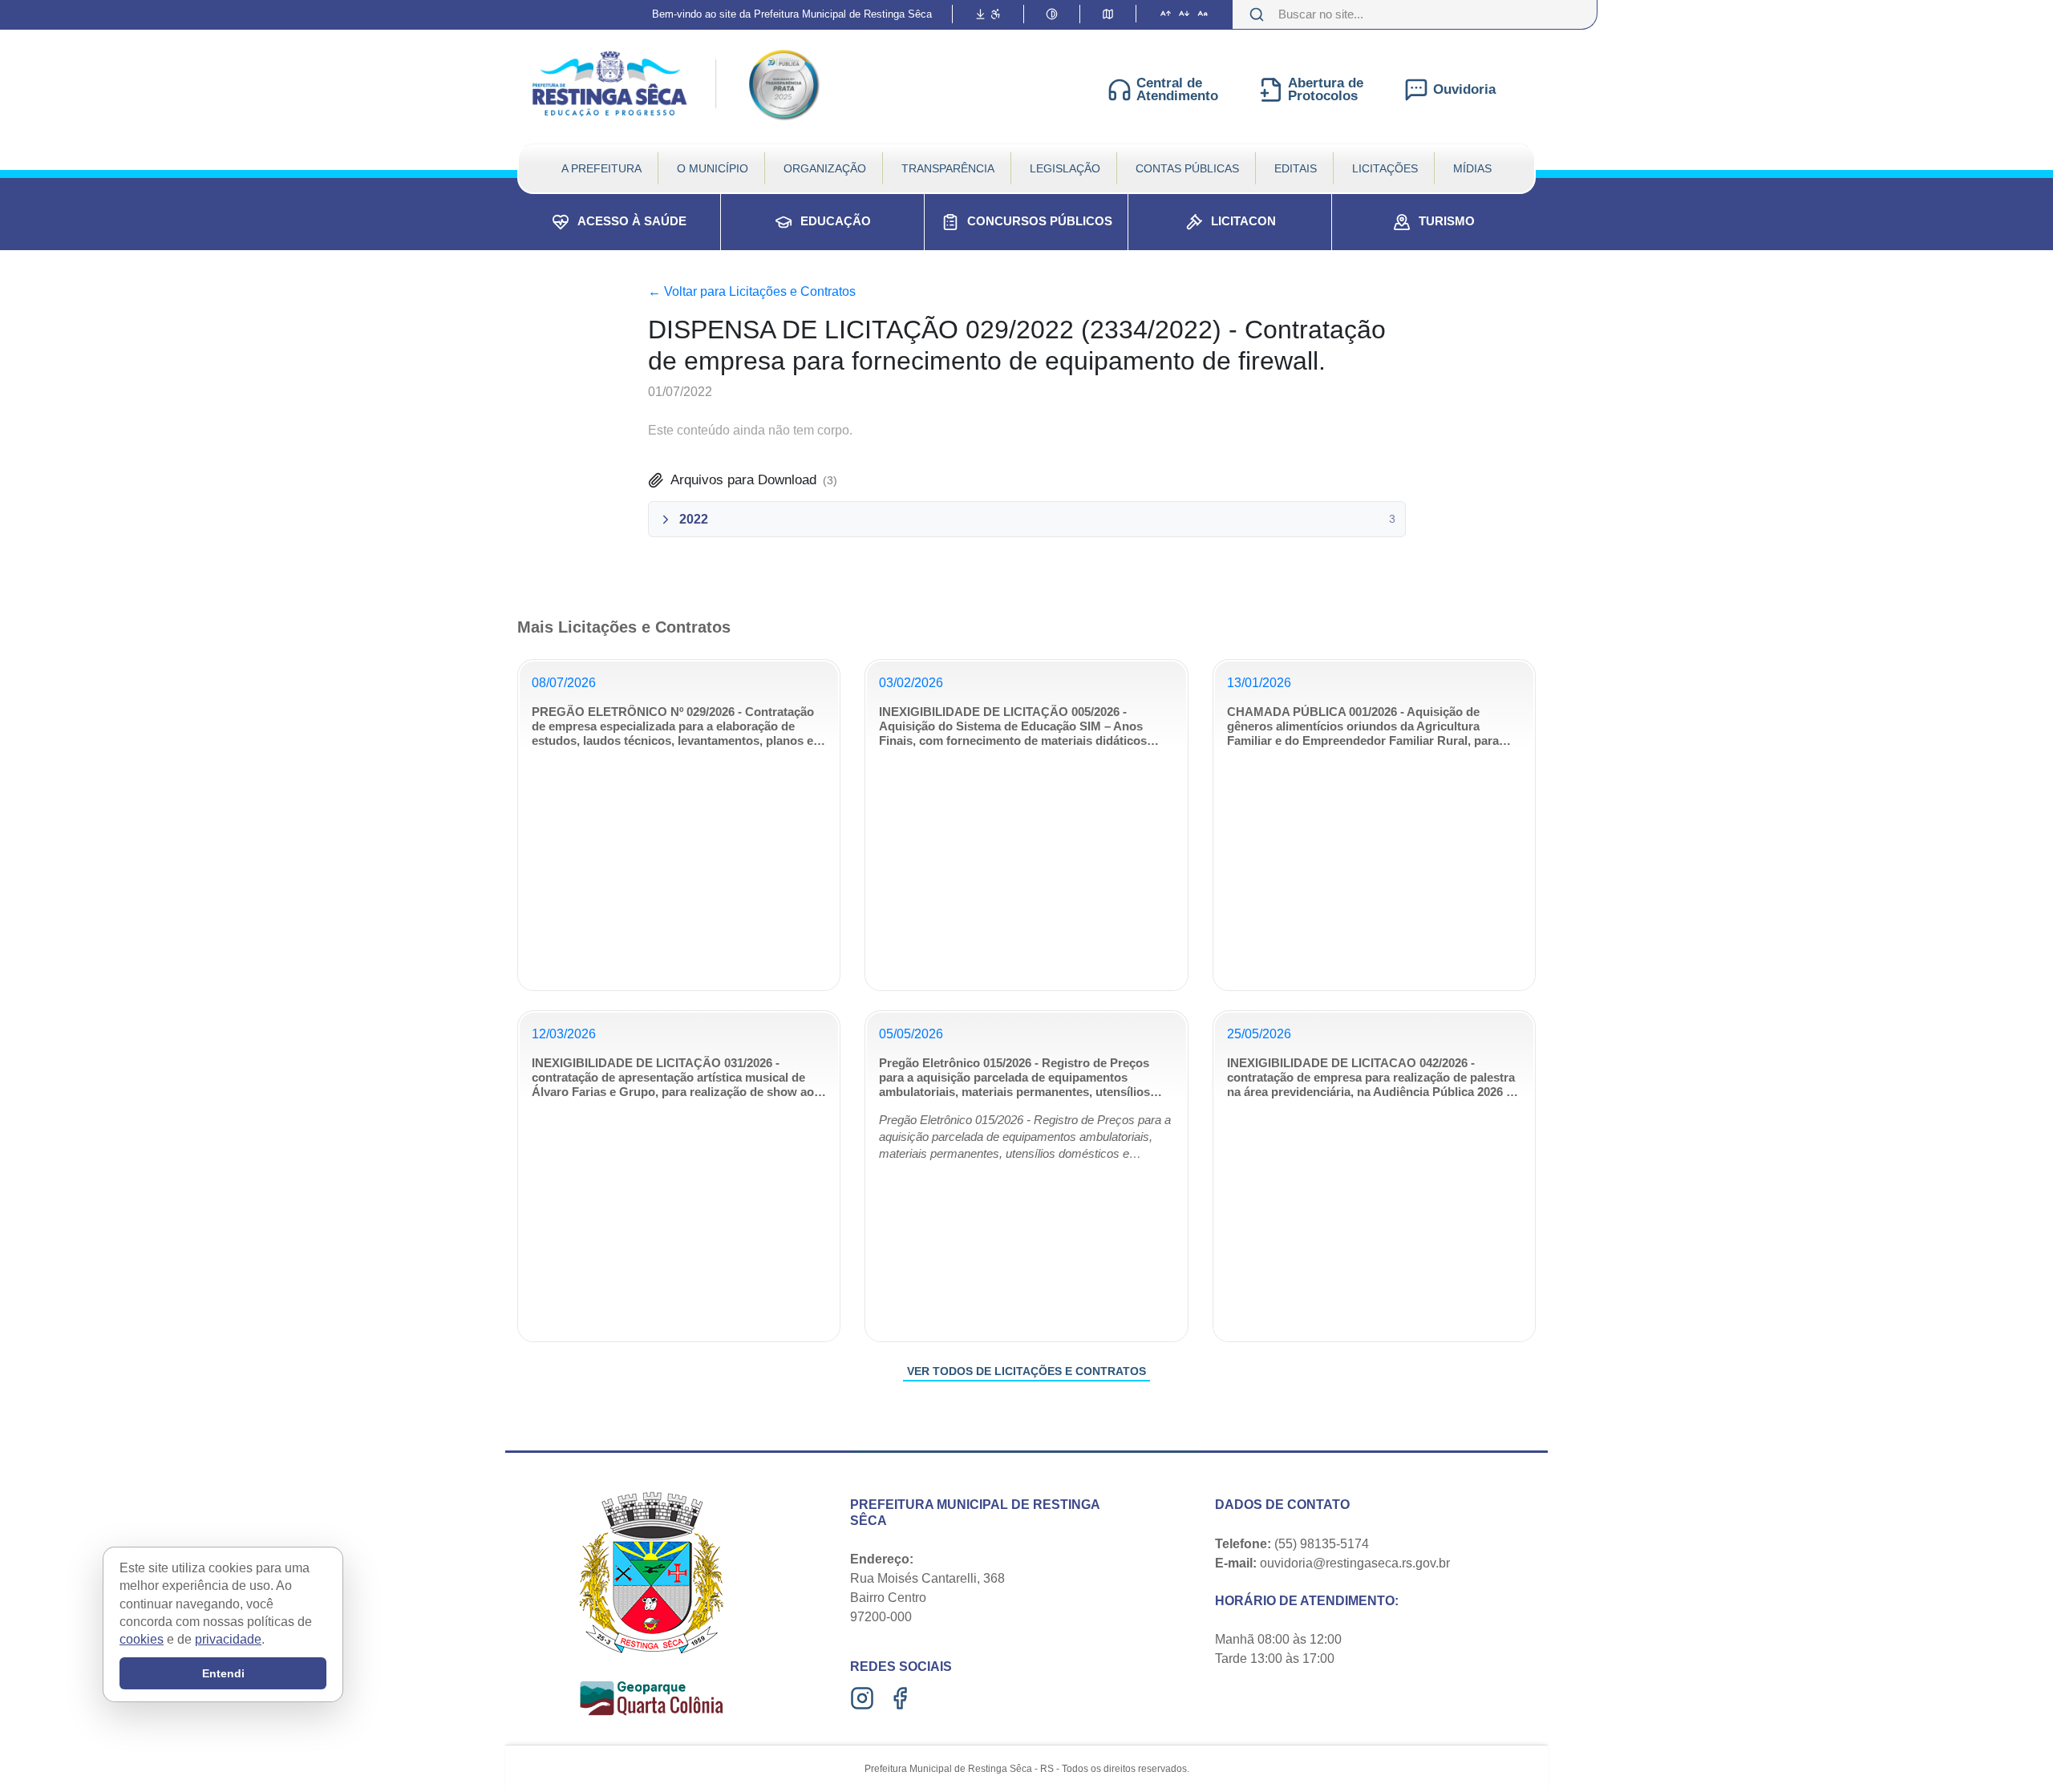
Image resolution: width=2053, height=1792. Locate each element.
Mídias (1472, 168)
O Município (713, 168)
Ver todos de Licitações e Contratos (1026, 1371)
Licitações (1385, 168)
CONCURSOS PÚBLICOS (1040, 221)
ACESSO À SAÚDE (632, 221)
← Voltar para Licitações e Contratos (752, 291)
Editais (1296, 168)
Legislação (1065, 168)
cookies (142, 1640)
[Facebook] (902, 1698)
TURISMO (1447, 221)
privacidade (228, 1640)
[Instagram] (864, 1698)
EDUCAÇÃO (836, 221)
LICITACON (1243, 221)
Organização (825, 168)
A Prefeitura (601, 168)
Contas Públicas (1187, 168)
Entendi (223, 1673)
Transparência (948, 168)
